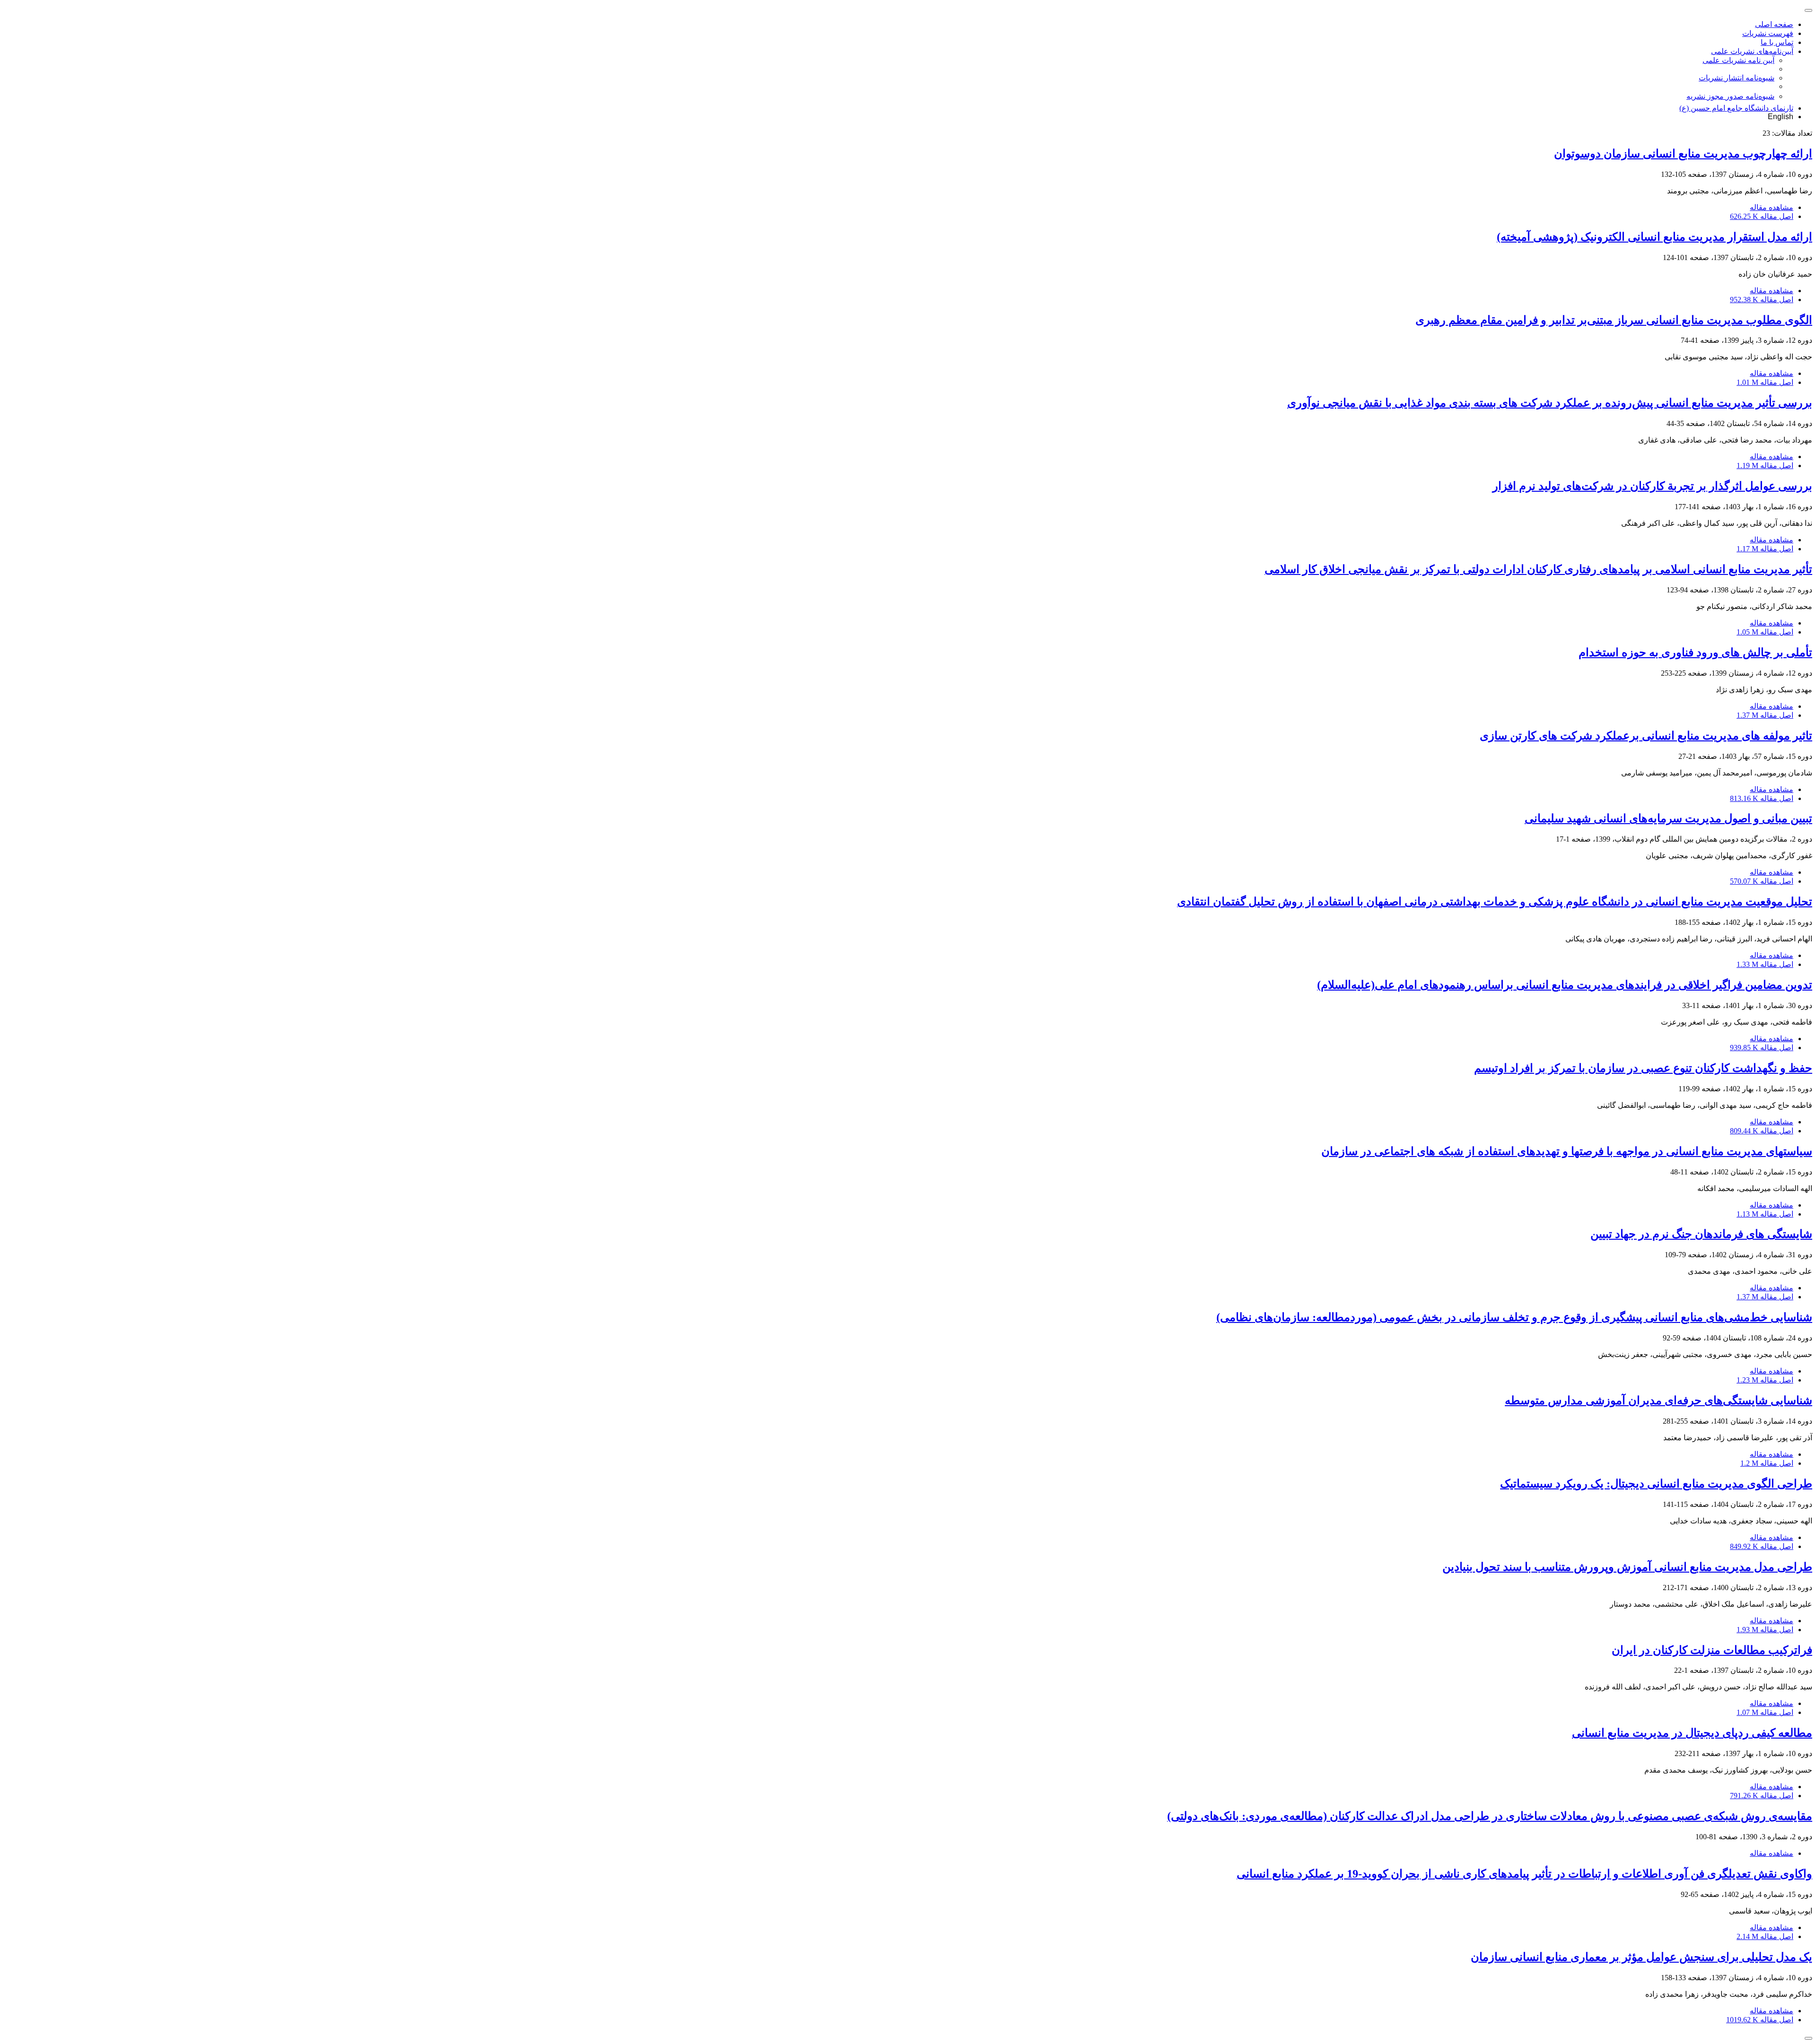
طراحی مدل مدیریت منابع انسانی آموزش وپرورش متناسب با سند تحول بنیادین (1627, 1567)
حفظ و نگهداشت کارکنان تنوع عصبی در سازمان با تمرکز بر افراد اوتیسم (1643, 1068)
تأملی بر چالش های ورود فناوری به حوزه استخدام (1695, 652)
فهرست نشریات (1768, 33)
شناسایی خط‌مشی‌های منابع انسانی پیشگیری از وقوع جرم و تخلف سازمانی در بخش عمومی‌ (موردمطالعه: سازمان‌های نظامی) (1514, 1317)
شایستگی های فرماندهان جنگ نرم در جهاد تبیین (1701, 1234)
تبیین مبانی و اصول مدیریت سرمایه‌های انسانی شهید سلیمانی (1668, 818)
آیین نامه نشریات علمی (1738, 60)
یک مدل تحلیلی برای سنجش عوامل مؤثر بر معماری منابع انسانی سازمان (1641, 1957)
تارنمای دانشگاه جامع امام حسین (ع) (1736, 108)
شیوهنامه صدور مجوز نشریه (1730, 96)
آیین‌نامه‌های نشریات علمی (1752, 51)
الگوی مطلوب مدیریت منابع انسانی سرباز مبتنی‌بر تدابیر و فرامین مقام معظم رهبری (1614, 320)
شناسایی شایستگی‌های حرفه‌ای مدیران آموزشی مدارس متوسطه (1659, 1400)
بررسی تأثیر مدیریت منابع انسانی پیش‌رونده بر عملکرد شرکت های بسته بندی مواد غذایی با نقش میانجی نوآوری (1550, 403)
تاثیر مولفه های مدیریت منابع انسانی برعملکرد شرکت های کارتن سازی (1646, 736)
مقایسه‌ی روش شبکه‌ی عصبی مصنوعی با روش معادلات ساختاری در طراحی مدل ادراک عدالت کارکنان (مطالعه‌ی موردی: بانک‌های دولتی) (1490, 1816)
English (1781, 117)
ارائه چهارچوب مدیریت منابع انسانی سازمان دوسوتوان (1683, 154)
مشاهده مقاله (1772, 207)
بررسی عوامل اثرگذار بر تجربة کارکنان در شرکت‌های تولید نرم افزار (1652, 486)
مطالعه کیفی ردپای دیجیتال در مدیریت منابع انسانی (1692, 1733)
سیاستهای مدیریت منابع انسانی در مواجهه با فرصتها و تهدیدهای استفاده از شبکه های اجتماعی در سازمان (1567, 1151)
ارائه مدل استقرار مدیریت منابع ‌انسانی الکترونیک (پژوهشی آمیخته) (1654, 237)
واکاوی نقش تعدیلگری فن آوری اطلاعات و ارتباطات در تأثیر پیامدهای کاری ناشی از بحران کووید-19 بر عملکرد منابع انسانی (1524, 1874)
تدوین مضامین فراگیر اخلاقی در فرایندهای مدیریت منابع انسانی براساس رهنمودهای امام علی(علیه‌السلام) (1565, 985)
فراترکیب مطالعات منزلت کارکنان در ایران (1712, 1650)
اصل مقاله (1762, 216)
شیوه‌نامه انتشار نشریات (1737, 78)
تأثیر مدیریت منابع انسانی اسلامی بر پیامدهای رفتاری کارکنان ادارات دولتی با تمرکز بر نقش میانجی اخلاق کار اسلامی (1538, 569)
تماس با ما (1777, 42)
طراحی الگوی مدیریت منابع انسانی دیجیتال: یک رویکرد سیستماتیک (1656, 1484)
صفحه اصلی (1774, 24)
